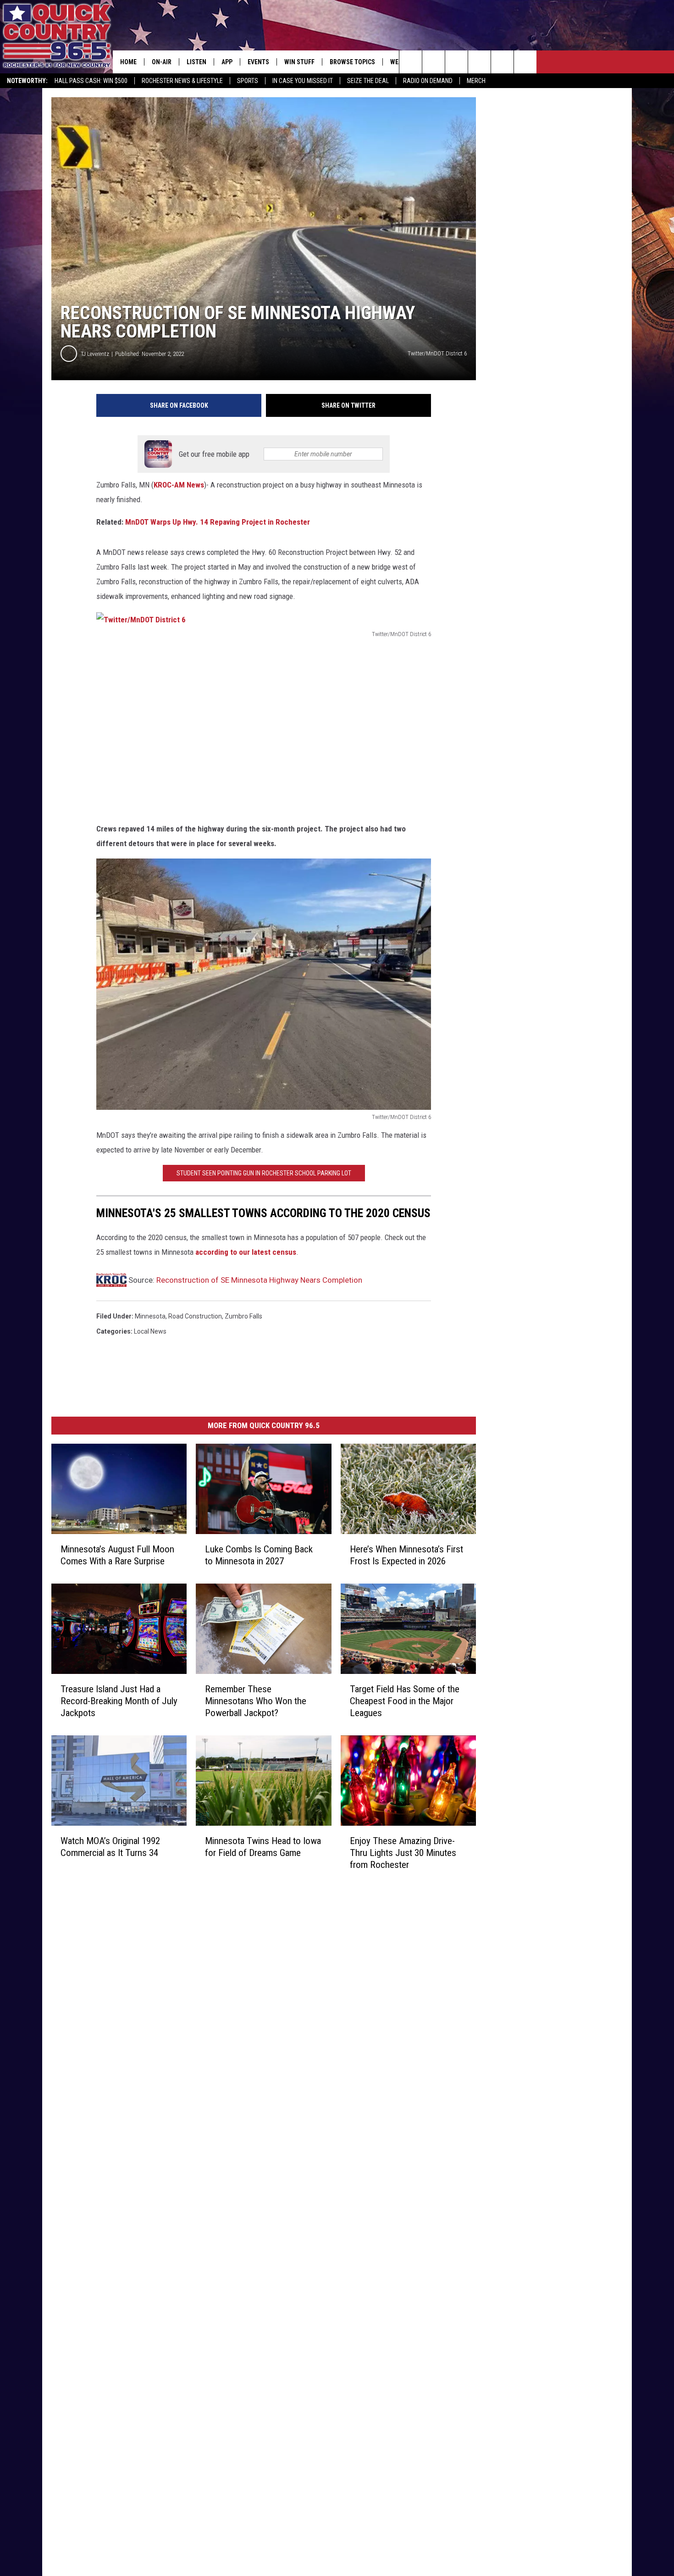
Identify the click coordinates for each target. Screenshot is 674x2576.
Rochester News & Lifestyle (182, 81)
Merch (476, 81)
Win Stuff (299, 62)
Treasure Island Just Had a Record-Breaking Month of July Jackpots (119, 1701)
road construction (195, 1316)
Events (258, 62)
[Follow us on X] (502, 62)
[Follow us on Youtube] (525, 62)
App (227, 62)
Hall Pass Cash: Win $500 (91, 81)
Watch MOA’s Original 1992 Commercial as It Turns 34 (110, 1847)
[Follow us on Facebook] (456, 62)
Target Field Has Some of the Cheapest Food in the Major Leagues (405, 1701)
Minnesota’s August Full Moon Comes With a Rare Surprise (117, 1555)
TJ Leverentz (95, 354)
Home (128, 62)
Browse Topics (352, 62)
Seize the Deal (368, 81)
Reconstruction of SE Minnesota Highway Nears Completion (259, 1280)
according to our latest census (245, 1252)
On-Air (162, 62)
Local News (150, 1331)
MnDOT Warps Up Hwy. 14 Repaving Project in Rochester (218, 522)
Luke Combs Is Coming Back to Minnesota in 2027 (259, 1555)
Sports (248, 81)
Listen (196, 62)
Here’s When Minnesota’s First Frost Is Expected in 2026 (406, 1555)
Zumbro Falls (243, 1316)
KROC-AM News (179, 485)
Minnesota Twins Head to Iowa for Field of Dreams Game (263, 1847)
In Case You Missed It (303, 81)
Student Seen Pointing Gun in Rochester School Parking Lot (264, 1173)
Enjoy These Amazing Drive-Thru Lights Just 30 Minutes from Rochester (403, 1853)
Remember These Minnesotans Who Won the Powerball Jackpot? (256, 1701)
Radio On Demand (428, 81)
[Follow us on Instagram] (479, 62)
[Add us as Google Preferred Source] (434, 62)
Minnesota (150, 1316)
